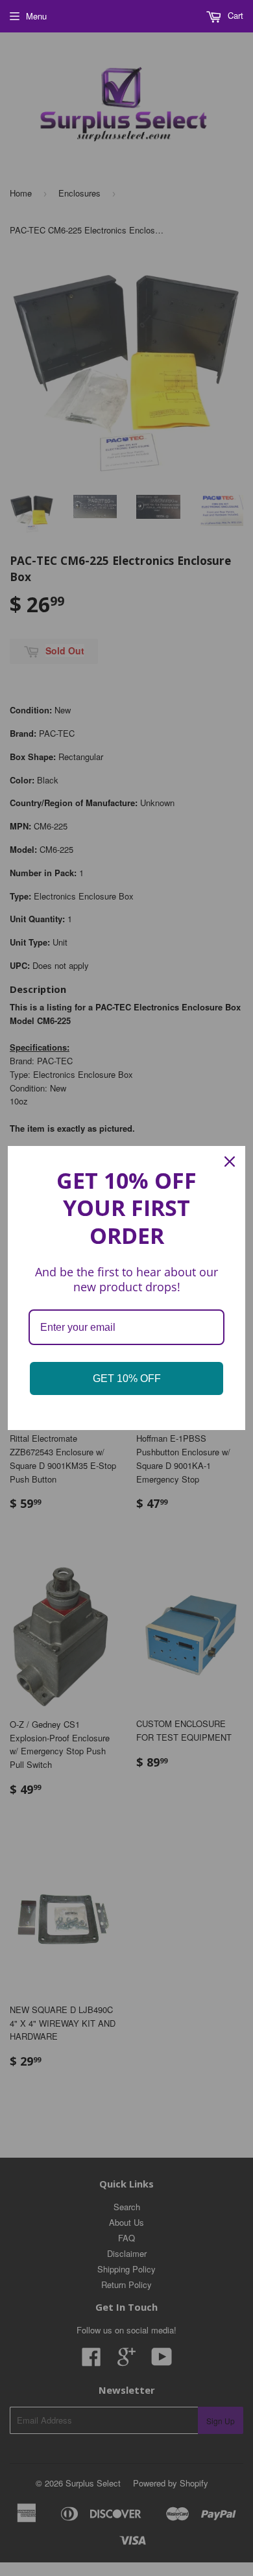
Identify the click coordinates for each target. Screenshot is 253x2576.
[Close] (230, 1162)
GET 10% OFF (127, 1378)
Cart (234, 15)
